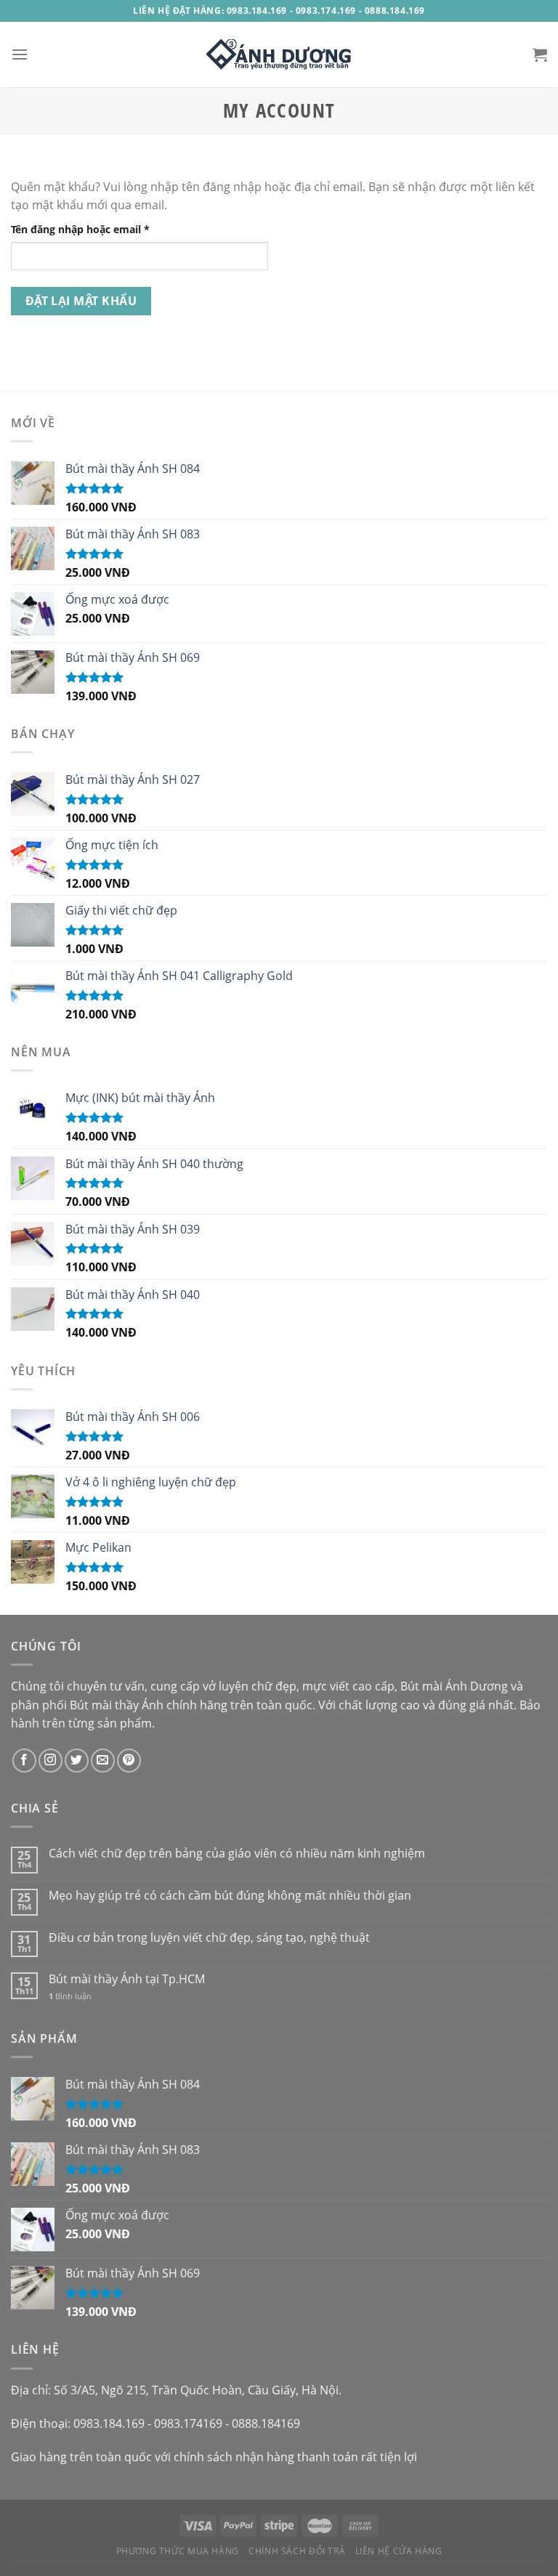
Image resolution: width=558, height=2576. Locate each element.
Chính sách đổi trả (297, 2551)
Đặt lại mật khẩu (81, 301)
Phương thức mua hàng (178, 2551)
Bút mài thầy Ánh (117, 1705)
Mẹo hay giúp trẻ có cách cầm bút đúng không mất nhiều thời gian (230, 1896)
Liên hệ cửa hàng (399, 2551)
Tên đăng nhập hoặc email (92, 230)
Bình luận (70, 1996)
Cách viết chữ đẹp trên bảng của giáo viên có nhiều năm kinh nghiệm (237, 1854)
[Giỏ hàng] (540, 54)
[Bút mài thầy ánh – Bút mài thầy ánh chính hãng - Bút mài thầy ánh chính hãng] (279, 54)
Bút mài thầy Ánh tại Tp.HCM (127, 1979)
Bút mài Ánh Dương (454, 1686)
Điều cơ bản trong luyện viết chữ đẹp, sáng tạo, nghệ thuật (209, 1938)
